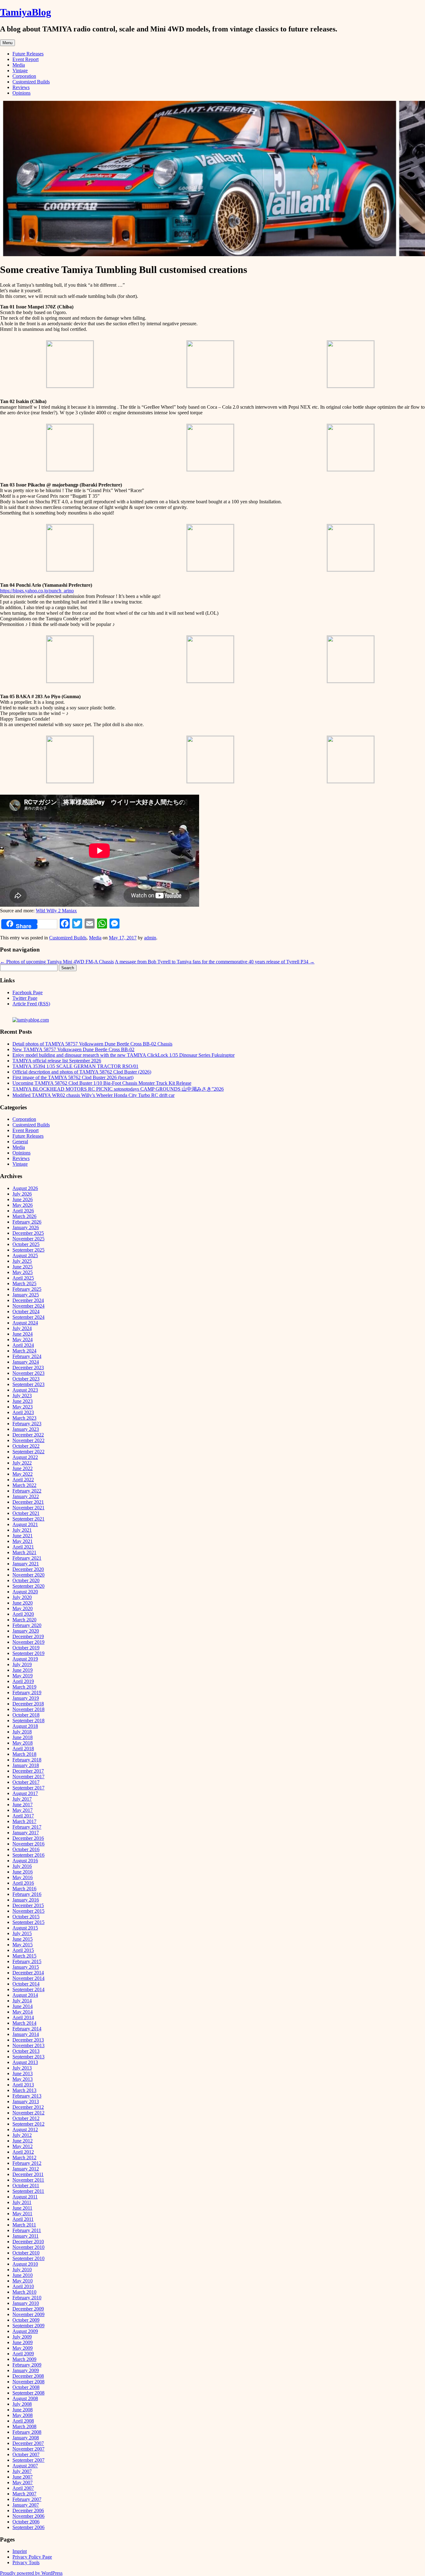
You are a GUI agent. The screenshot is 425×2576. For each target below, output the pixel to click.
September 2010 (28, 2258)
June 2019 (23, 1670)
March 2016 (24, 1889)
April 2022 (23, 1480)
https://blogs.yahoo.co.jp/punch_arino (37, 591)
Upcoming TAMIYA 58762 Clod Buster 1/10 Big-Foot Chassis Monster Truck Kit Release (102, 1083)
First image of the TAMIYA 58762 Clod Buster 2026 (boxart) (73, 1077)
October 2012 (26, 2118)
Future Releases (28, 54)
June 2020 (23, 1603)
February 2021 (27, 1558)
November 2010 (28, 2247)
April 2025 (23, 1278)
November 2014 (28, 1978)
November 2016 (28, 1844)
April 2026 (23, 1211)
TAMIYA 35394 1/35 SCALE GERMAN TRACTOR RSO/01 (75, 1066)
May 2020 (23, 1608)
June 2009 (23, 2342)
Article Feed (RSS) (31, 1004)
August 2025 (25, 1255)
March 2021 (24, 1552)
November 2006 (28, 2516)
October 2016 (26, 1849)
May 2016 (23, 1877)
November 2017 (28, 1777)
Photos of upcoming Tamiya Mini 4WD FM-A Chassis (57, 962)
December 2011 (28, 2174)
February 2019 (27, 1692)
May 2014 (23, 2012)
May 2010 (23, 2281)
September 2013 (28, 2057)
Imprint (20, 2551)
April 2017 (23, 1816)
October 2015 (26, 1917)
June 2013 (23, 2073)
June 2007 (23, 2477)
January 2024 (26, 1362)
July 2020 (22, 1597)
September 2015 (28, 1922)
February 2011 (27, 2230)
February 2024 (27, 1356)
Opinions (21, 93)
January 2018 (26, 1765)
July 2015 (22, 1933)
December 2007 (28, 2443)
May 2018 (23, 1743)
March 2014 (24, 2023)
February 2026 (27, 1222)
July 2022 (22, 1463)
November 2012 (28, 2113)
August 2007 (25, 2466)
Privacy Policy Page (32, 2557)
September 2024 (28, 1317)
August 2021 (25, 1524)
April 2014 (23, 2017)
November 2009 (28, 2314)
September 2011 (28, 2191)
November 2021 (28, 1508)
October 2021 (26, 1513)
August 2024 (25, 1323)
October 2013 (26, 2051)
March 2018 (24, 1754)
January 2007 (26, 2505)
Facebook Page (28, 992)
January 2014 (26, 2034)
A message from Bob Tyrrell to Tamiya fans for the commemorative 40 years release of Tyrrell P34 (215, 962)
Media (19, 65)
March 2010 (24, 2292)
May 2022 (23, 1474)
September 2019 (28, 1653)
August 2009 (25, 2331)
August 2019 (25, 1659)
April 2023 (23, 1412)
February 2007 (27, 2499)
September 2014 (28, 1989)
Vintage (20, 71)
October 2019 (26, 1648)
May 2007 (23, 2482)
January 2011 (26, 2236)
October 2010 (26, 2253)
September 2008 (28, 2393)
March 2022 (24, 1485)
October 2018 (26, 1715)
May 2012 (23, 2146)
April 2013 (23, 2085)
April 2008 (23, 2421)
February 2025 (27, 1289)
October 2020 (26, 1580)
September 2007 (28, 2460)
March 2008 (24, 2426)
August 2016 (25, 1861)
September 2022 (28, 1452)
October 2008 (26, 2387)
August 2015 (25, 1928)
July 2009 (22, 2337)
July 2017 (22, 1799)
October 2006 (26, 2522)
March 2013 (24, 2090)
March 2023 (24, 1418)
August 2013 (25, 2062)
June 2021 (23, 1536)
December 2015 (28, 1905)
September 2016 (28, 1855)
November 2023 (28, 1373)
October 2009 (26, 2320)
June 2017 (23, 1805)
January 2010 (26, 2303)
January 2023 (26, 1429)
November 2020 (28, 1575)
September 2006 (28, 2527)
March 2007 (24, 2494)
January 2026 (26, 1227)
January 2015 (26, 1967)
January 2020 (26, 1631)
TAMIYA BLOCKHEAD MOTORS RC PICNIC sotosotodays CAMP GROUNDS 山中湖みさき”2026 (118, 1089)
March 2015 (24, 1956)
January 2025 (26, 1295)
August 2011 (25, 2197)
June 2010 (23, 2275)
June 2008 (23, 2410)
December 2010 (28, 2242)
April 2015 (23, 1950)
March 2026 (24, 1216)
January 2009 (26, 2370)
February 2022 (27, 1491)
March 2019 (24, 1687)
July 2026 (22, 1194)
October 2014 (26, 1984)
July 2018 (22, 1732)
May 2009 (23, 2348)
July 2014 (22, 2001)
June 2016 (23, 1872)
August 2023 (25, 1390)
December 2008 (28, 2376)
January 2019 (26, 1698)
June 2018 (23, 1737)
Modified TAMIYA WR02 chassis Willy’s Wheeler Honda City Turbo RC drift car (93, 1095)
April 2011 (23, 2219)
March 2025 (24, 1283)
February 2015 (27, 1961)
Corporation (24, 76)
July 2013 (22, 2068)
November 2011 (28, 2180)
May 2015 (23, 1945)
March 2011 (24, 2225)
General (20, 1142)
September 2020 (28, 1586)
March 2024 (24, 1351)
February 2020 (27, 1625)
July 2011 (22, 2202)
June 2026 (23, 1199)
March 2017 (24, 1821)
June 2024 (23, 1334)
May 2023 (23, 1407)
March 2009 (24, 2359)
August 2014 (25, 1995)
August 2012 (25, 2129)
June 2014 (23, 2006)
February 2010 (27, 2298)
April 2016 (23, 1883)
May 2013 (23, 2079)
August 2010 (25, 2264)
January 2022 (26, 1496)
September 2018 (28, 1720)
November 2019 (28, 1642)
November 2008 (28, 2382)
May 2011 (22, 2214)
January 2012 (26, 2169)
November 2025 (28, 1239)
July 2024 (22, 1328)
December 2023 (28, 1368)
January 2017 (26, 1833)
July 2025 (22, 1261)
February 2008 (27, 2432)
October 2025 (26, 1244)
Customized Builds (31, 82)
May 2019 (23, 1676)
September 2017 (28, 1788)
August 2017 (25, 1793)
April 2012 (23, 2152)
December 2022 (28, 1435)
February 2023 (27, 1424)
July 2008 (22, 2404)
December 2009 (28, 2309)
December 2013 (28, 2040)
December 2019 (28, 1636)
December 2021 (28, 1502)
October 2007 (26, 2454)
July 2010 (22, 2270)
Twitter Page (25, 998)
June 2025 (23, 1267)
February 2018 (27, 1760)
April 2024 (23, 1345)
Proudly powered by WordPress (31, 2573)
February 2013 (27, 2096)
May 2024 (23, 1340)
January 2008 (26, 2438)
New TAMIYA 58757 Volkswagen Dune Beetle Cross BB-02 (73, 1049)
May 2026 (23, 1205)
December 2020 (28, 1569)
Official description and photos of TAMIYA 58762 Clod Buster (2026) (82, 1072)
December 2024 (28, 1300)
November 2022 (28, 1440)
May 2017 (23, 1810)
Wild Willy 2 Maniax (56, 911)
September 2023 (28, 1384)
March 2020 (24, 1620)
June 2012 (23, 2141)
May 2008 (23, 2415)
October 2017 (26, 1782)
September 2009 (28, 2326)
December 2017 (28, 1771)
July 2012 (22, 2135)
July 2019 (22, 1664)
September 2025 (28, 1250)
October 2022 (26, 1446)
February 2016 (27, 1894)
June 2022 (23, 1468)
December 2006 (28, 2510)
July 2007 (22, 2471)
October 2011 (26, 2186)
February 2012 (27, 2163)
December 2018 (28, 1704)
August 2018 (25, 1726)
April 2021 (23, 1547)
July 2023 (22, 1396)
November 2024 (28, 1306)
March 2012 (24, 2158)
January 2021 (26, 1564)
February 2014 (27, 2029)
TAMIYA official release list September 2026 (57, 1061)
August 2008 (25, 2398)
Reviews (21, 87)
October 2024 (26, 1312)
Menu (7, 43)
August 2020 (25, 1592)
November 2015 (28, 1911)
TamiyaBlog (26, 12)
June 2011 (22, 2208)
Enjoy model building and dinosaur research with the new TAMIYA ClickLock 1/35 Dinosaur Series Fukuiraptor (124, 1055)
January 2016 (26, 1900)
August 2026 (25, 1188)
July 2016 (22, 1866)
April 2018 (23, 1749)
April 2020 (23, 1614)
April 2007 (23, 2488)
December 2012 (28, 2107)
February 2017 (27, 1827)
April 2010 (23, 2286)
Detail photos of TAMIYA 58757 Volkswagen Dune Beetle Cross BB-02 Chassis (92, 1044)
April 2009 (23, 2354)
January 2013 (26, 2101)
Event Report (26, 59)
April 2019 (23, 1681)
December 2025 (28, 1233)
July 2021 (22, 1530)
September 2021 (28, 1519)
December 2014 (28, 1973)
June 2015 (23, 1939)
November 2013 (28, 2045)
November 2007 (28, 2449)
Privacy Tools (26, 2562)
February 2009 (27, 2365)
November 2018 (28, 1709)
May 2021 (23, 1541)
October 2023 (26, 1379)
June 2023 (23, 1401)
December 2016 (28, 1838)
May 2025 (23, 1272)
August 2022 (25, 1457)
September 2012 (28, 2124)
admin (150, 938)
